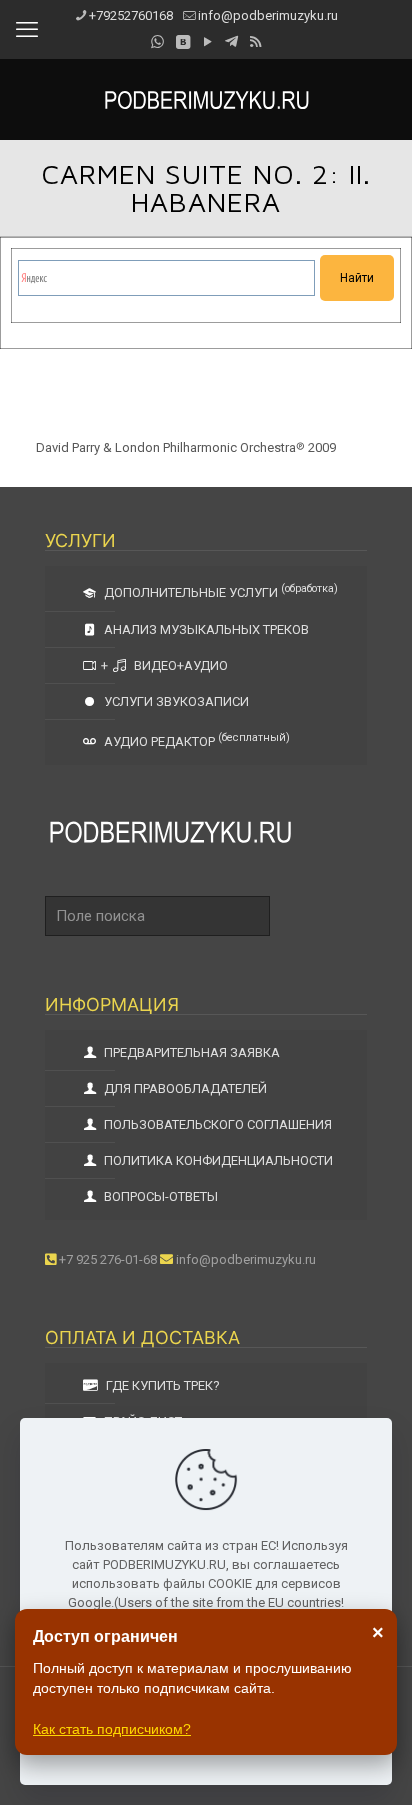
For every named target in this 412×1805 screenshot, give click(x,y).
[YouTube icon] (207, 42)
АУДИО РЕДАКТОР (195, 740)
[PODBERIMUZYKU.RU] (206, 99)
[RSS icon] (255, 42)
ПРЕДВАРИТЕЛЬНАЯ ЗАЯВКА (190, 1052)
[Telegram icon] (231, 42)
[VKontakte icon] (182, 42)
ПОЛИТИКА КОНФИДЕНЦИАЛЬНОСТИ (217, 1160)
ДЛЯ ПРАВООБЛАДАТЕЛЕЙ (184, 1088)
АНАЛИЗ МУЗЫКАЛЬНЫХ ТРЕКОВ (205, 629)
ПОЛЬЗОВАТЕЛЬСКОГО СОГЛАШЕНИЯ (216, 1124)
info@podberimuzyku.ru (268, 15)
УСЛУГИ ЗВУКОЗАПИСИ (175, 701)
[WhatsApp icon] (157, 42)
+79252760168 (131, 15)
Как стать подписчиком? (112, 1729)
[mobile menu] (27, 30)
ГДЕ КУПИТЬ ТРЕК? (161, 1385)
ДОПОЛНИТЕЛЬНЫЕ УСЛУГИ (219, 591)
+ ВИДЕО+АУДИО (164, 665)
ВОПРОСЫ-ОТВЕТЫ (159, 1196)
